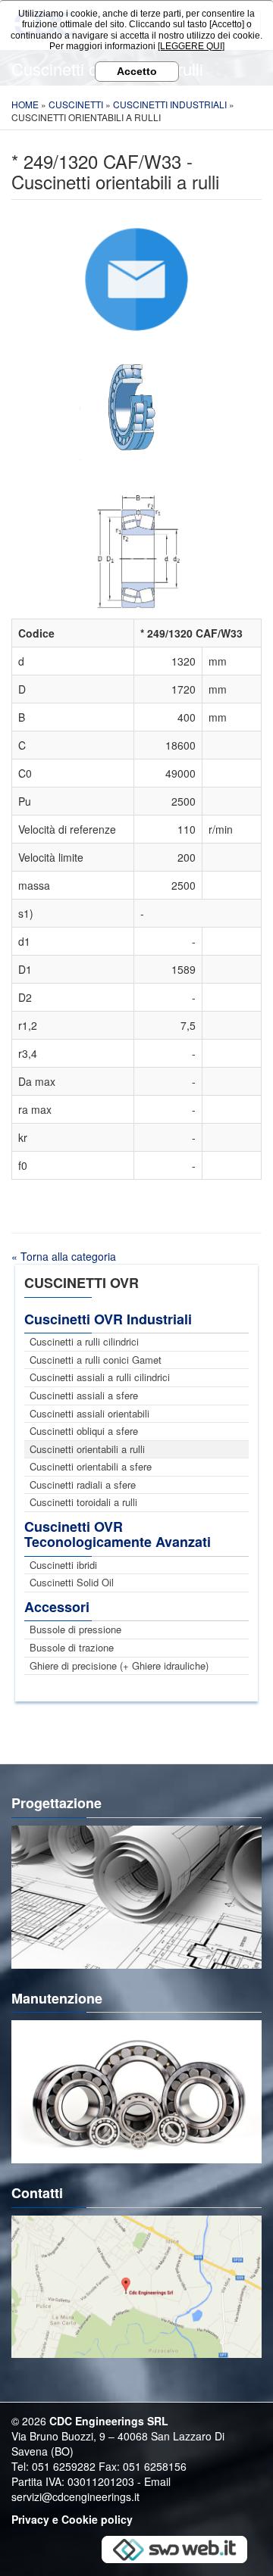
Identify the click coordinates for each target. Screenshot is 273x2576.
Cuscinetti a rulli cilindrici (84, 1341)
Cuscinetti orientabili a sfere (91, 1466)
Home (25, 104)
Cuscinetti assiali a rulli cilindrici (100, 1377)
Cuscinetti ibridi (63, 1565)
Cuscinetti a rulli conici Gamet (96, 1360)
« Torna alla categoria (64, 1256)
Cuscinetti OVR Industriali (108, 1319)
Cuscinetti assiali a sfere (84, 1395)
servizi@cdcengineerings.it (75, 2496)
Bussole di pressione (75, 1629)
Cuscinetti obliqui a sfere (84, 1431)
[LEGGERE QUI (190, 46)
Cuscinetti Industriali (170, 104)
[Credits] (174, 2548)
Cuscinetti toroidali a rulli (83, 1502)
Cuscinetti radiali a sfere (83, 1484)
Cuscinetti (76, 104)
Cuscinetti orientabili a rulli (87, 1449)
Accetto (137, 71)
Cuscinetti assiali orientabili (89, 1413)
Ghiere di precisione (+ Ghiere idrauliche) (119, 1665)
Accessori (57, 1607)
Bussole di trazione (72, 1647)
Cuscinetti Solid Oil (72, 1582)
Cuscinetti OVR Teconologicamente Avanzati (118, 1534)
